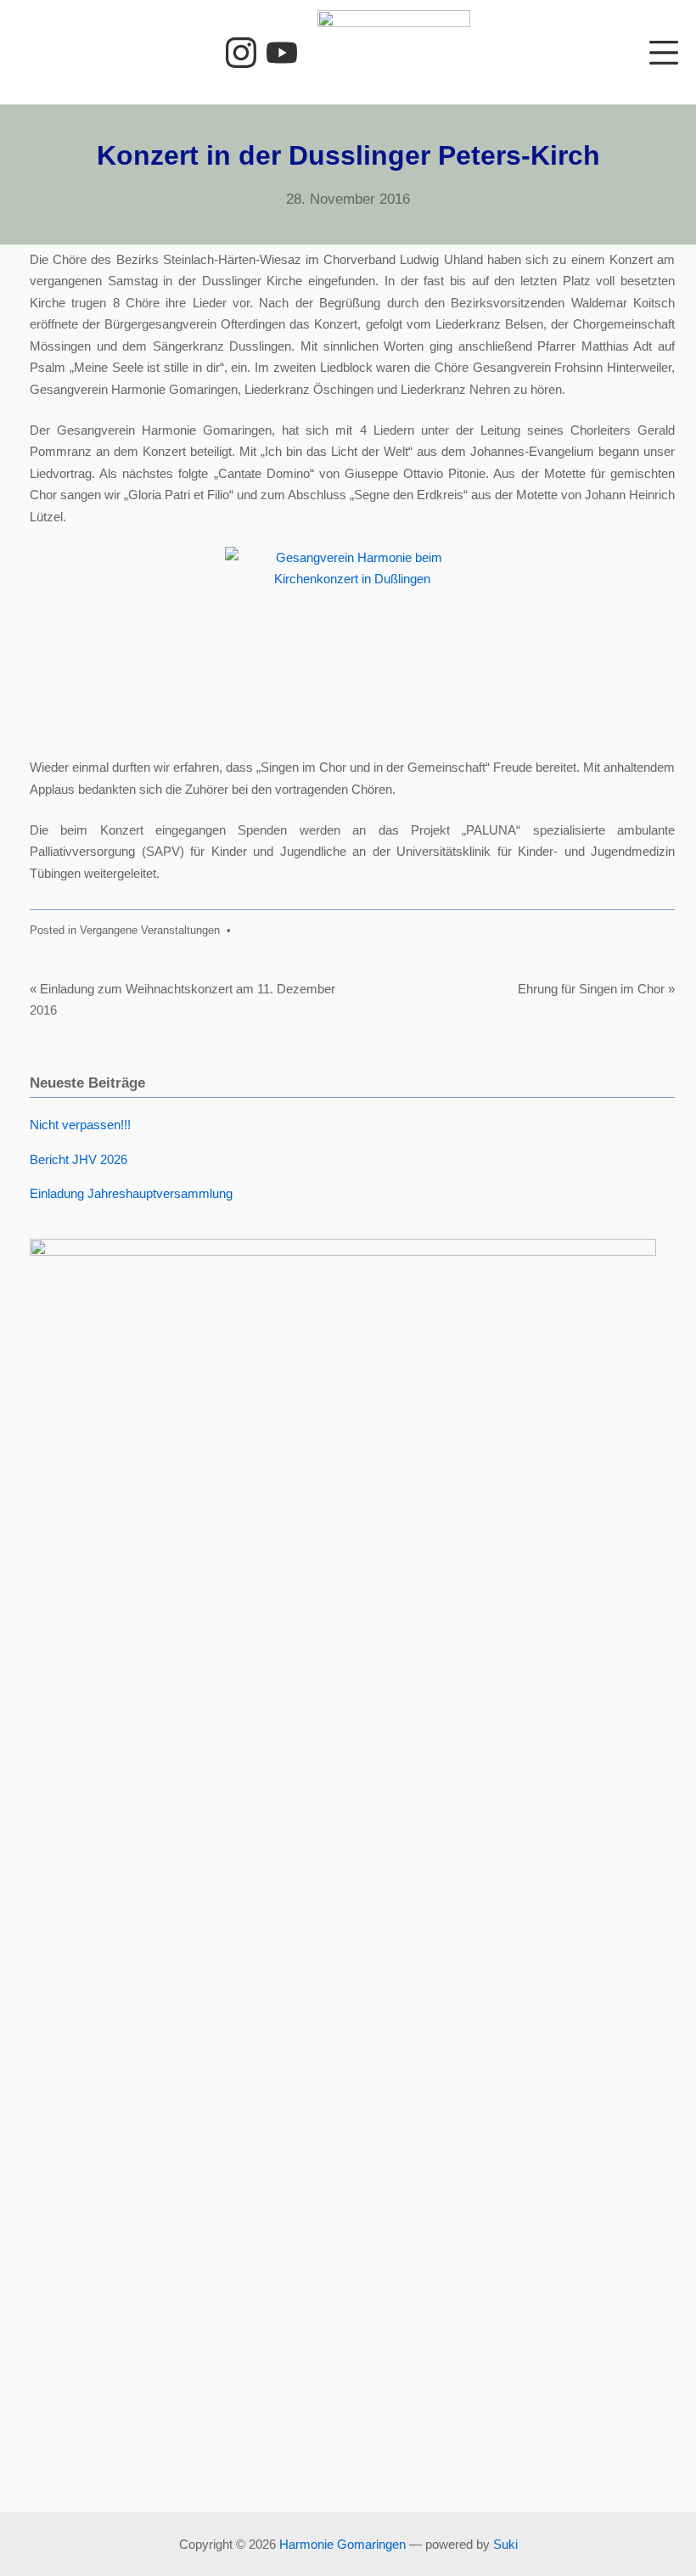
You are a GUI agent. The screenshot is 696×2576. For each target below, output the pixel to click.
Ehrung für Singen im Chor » (596, 989)
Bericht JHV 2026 (79, 1159)
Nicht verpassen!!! (80, 1125)
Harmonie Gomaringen (342, 2544)
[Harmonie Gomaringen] (394, 52)
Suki (505, 2544)
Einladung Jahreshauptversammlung (131, 1193)
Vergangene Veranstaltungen (150, 930)
